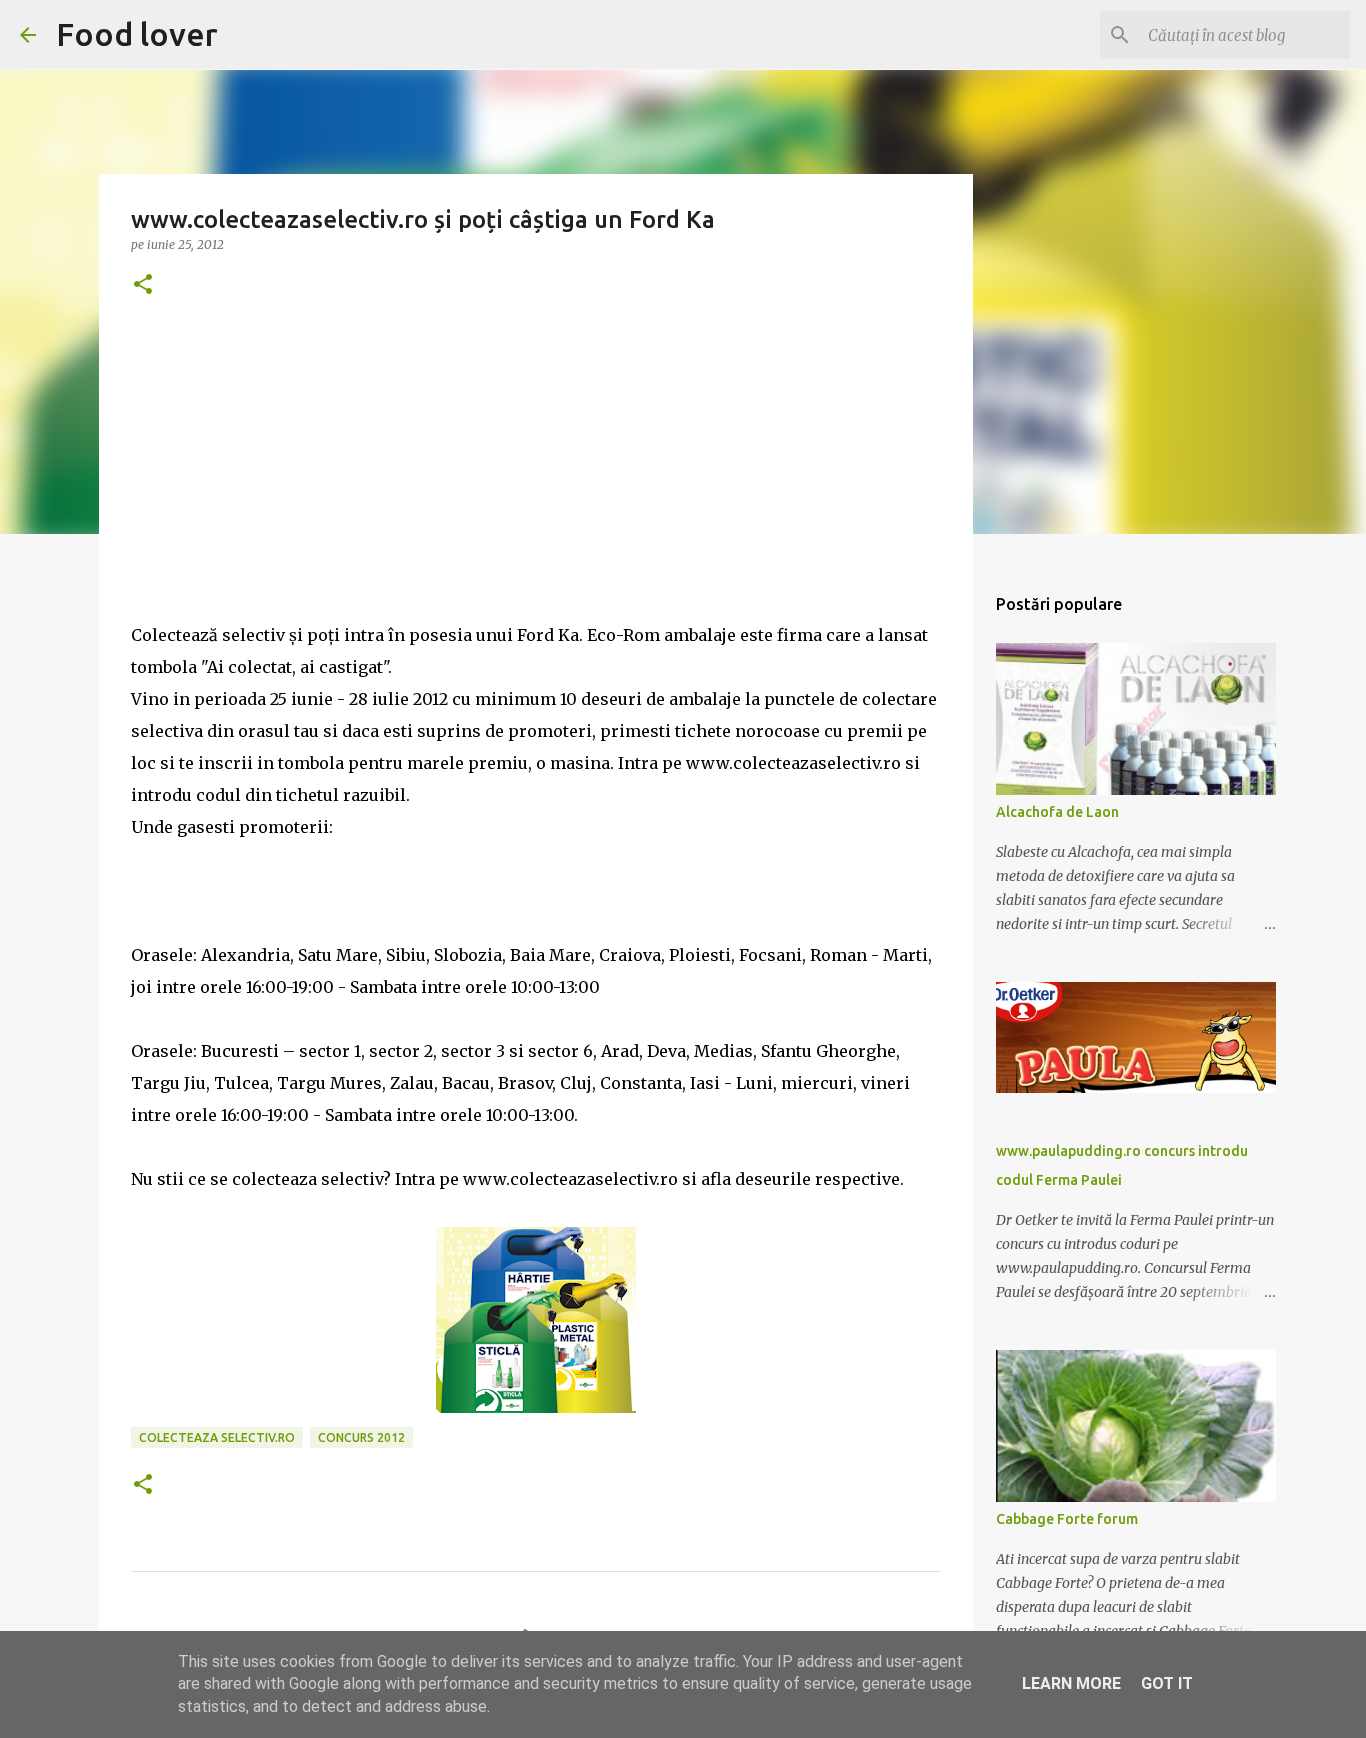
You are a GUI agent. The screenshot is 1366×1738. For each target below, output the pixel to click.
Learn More (1071, 1683)
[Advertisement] (536, 479)
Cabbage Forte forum (1067, 1519)
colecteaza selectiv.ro (217, 1437)
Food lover (137, 34)
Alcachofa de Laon (1057, 812)
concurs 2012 (361, 1437)
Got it (1167, 1683)
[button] (143, 285)
